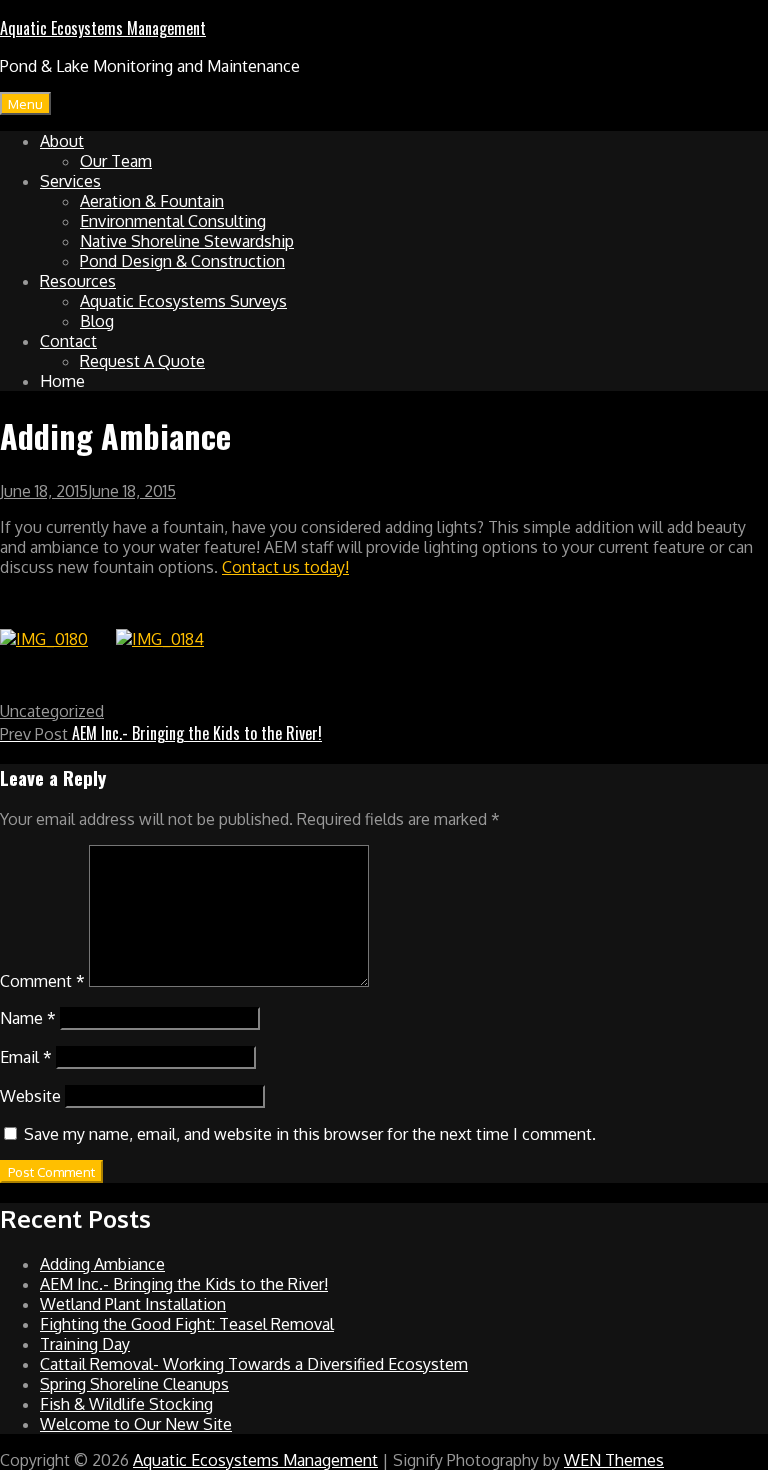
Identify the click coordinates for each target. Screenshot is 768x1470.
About (62, 141)
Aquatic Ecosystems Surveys (183, 301)
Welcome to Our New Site (136, 1424)
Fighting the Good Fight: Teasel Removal (187, 1324)
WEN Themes (614, 1460)
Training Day (85, 1344)
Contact (68, 341)
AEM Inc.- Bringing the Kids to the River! (184, 1284)
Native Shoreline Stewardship (187, 241)
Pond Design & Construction (182, 261)
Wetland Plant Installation (133, 1304)
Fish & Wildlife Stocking (126, 1404)
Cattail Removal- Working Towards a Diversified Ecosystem (254, 1364)
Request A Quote (142, 361)
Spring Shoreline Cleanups (134, 1384)
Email (26, 1057)
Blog (97, 321)
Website (30, 1096)
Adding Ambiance (102, 1264)
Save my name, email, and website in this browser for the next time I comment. (310, 1134)
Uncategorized (52, 711)
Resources (78, 281)
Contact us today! (285, 567)
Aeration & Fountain (152, 201)
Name (28, 1018)
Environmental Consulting (173, 221)
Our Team (116, 161)
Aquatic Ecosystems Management (103, 28)
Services (70, 181)
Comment (42, 981)
